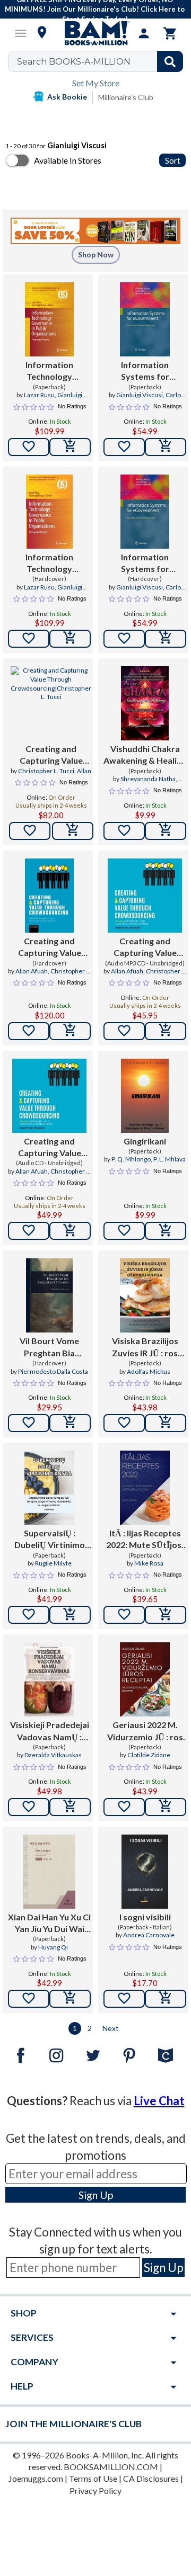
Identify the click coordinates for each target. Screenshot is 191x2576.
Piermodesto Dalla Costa (53, 1371)
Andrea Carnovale (149, 1935)
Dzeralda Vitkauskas (53, 1755)
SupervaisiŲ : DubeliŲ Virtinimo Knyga (50, 1540)
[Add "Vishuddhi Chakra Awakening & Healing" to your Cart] (166, 831)
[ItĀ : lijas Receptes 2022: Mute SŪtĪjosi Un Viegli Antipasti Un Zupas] (145, 1488)
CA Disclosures (151, 2478)
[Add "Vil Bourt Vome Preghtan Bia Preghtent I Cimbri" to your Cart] (70, 1423)
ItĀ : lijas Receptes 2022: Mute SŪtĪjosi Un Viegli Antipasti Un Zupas (145, 1540)
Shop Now (96, 254)
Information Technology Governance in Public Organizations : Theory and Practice (50, 371)
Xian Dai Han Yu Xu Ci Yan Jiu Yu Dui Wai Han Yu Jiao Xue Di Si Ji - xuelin (49, 1924)
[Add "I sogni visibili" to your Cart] (166, 1999)
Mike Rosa (149, 1563)
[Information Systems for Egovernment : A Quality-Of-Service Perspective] (145, 319)
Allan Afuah (32, 971)
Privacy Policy (95, 2490)
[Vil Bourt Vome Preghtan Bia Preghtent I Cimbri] (49, 1295)
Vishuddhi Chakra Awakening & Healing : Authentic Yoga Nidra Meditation (145, 755)
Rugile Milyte (53, 1563)
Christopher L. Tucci (46, 771)
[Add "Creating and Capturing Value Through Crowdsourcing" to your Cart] (73, 831)
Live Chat (159, 2101)
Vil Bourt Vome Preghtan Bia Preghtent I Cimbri (49, 1347)
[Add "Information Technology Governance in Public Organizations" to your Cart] (70, 447)
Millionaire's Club (126, 97)
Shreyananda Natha (148, 779)
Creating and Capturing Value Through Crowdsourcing (51, 755)
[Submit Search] (170, 61)
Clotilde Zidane (149, 1755)
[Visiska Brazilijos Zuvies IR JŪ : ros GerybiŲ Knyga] (145, 1295)
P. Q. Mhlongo (131, 1159)
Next (111, 2028)
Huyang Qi (53, 1947)
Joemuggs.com (36, 2478)
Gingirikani (145, 1141)
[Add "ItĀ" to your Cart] (166, 1615)
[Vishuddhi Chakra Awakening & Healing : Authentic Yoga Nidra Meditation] (145, 703)
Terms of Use (93, 2478)
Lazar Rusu (39, 395)
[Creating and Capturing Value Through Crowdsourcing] (51, 703)
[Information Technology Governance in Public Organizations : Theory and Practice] (49, 319)
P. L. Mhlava (170, 1159)
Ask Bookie (67, 97)
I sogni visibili (145, 1917)
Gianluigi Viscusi (140, 395)
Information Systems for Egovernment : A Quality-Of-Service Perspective (145, 371)
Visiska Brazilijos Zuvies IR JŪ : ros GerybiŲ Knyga (145, 1347)
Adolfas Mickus (149, 1371)
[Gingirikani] (145, 1096)
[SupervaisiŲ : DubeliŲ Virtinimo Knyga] (49, 1488)
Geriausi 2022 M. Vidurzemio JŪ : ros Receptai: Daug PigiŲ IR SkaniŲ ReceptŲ (145, 1731)
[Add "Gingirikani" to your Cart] (166, 1231)
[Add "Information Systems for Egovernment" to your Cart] (166, 447)
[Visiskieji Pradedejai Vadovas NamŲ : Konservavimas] (49, 1679)
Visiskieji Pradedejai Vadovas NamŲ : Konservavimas (50, 1731)
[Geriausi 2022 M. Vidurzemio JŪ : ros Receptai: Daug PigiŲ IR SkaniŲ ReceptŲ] (145, 1679)
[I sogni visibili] (145, 1872)
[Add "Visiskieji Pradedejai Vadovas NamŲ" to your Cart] (70, 1807)
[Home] (95, 33)
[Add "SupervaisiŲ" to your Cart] (70, 1615)
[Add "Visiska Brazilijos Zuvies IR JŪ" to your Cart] (166, 1423)
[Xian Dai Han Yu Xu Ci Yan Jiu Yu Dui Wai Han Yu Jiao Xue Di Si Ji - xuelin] (49, 1872)
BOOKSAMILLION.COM (111, 2467)
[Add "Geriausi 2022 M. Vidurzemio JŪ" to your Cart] (166, 1807)
